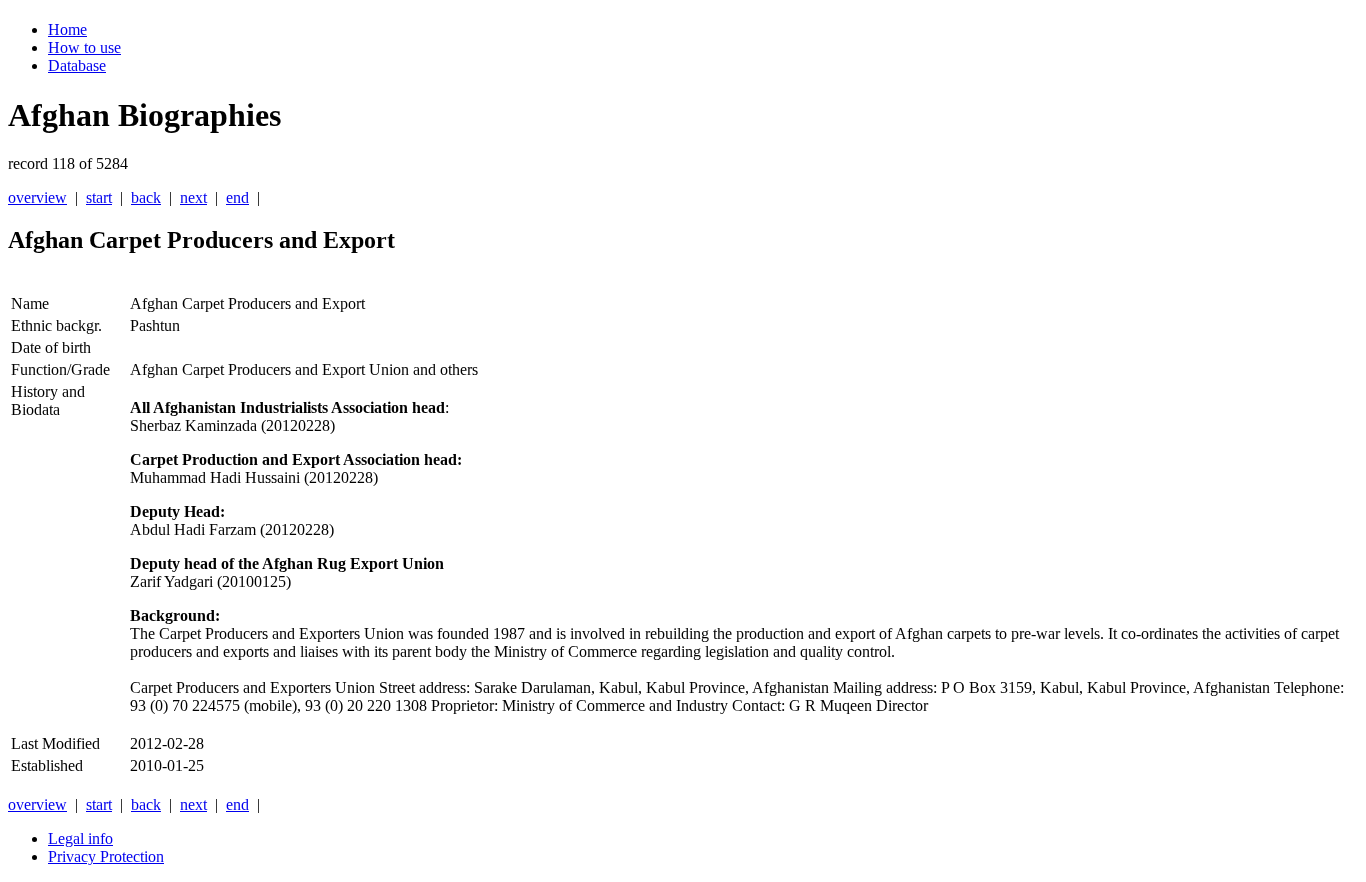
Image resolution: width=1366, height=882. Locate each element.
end (237, 197)
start (99, 197)
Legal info (80, 838)
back (146, 197)
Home (67, 29)
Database (77, 65)
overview (37, 197)
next (193, 197)
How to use (84, 47)
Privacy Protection (106, 856)
